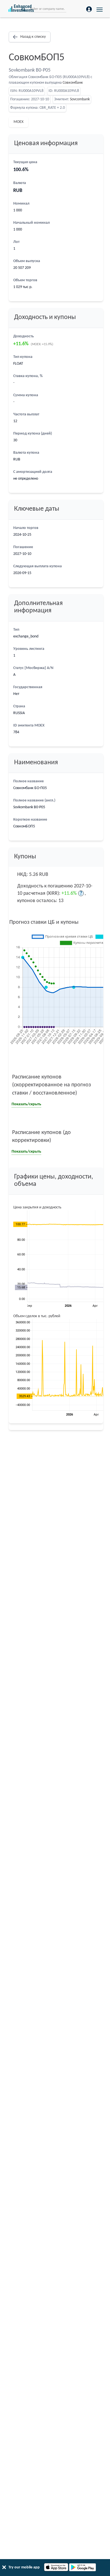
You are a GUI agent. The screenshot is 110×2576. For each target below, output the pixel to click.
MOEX (18, 122)
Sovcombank (80, 99)
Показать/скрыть (26, 1104)
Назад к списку (33, 37)
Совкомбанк (73, 83)
